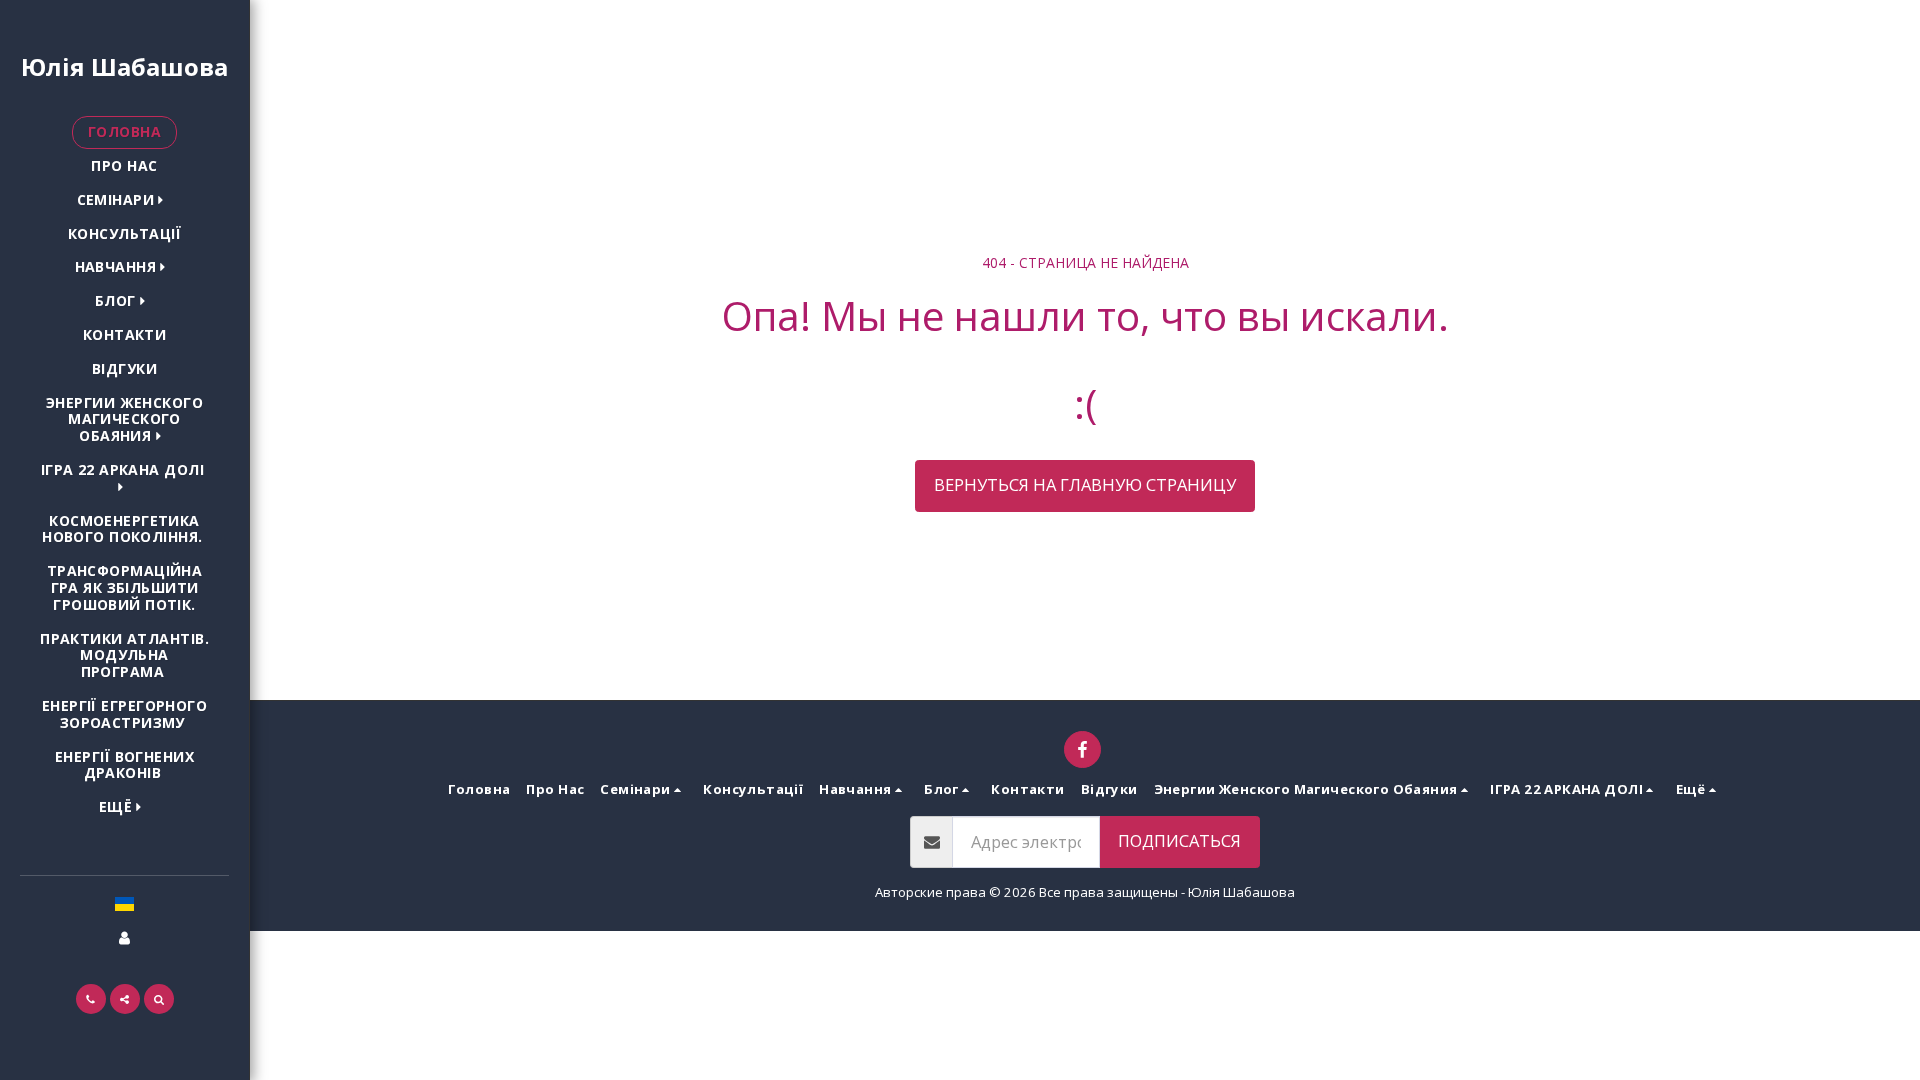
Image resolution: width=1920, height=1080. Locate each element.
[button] (125, 200)
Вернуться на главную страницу (1085, 484)
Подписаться (1179, 840)
